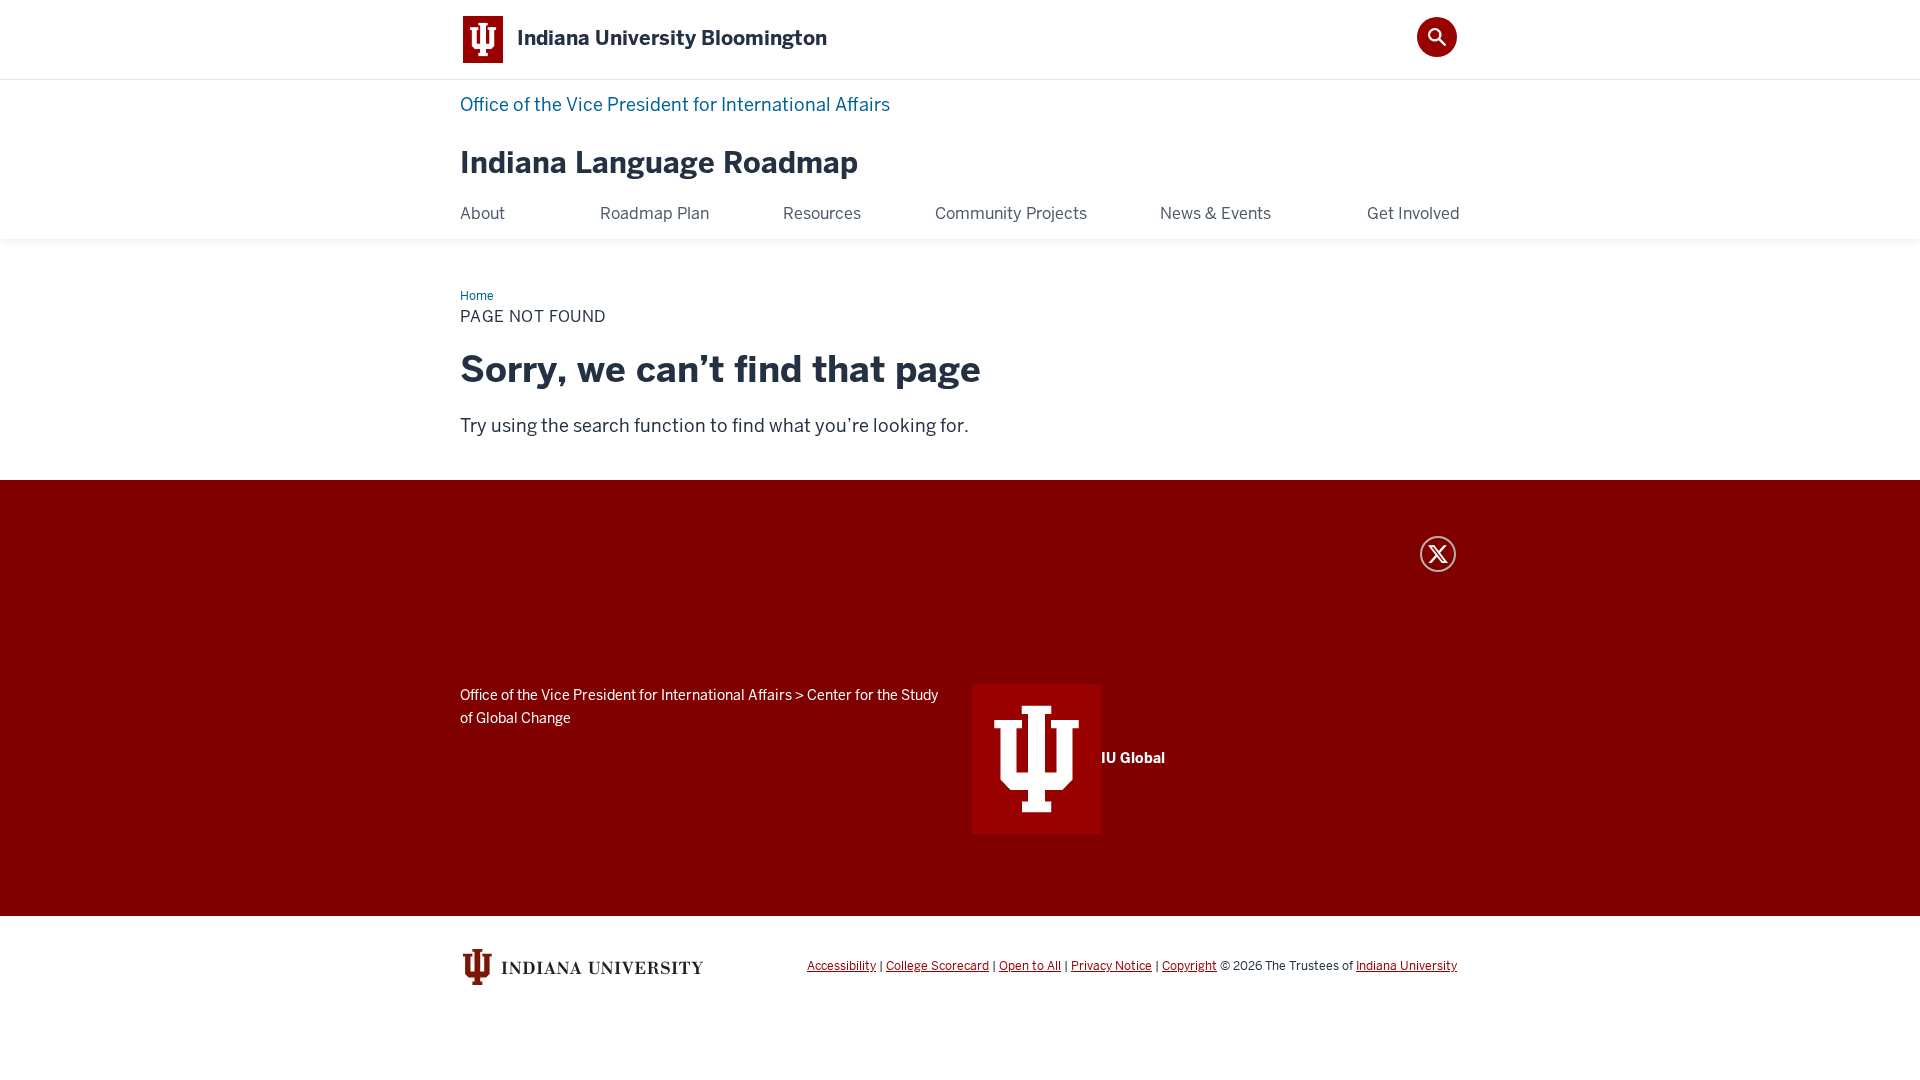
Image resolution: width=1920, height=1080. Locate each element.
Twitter (1438, 554)
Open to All (1030, 966)
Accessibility (841, 966)
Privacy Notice (1111, 966)
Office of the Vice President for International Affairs (675, 104)
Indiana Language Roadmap (659, 163)
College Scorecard (937, 966)
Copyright (1189, 966)
